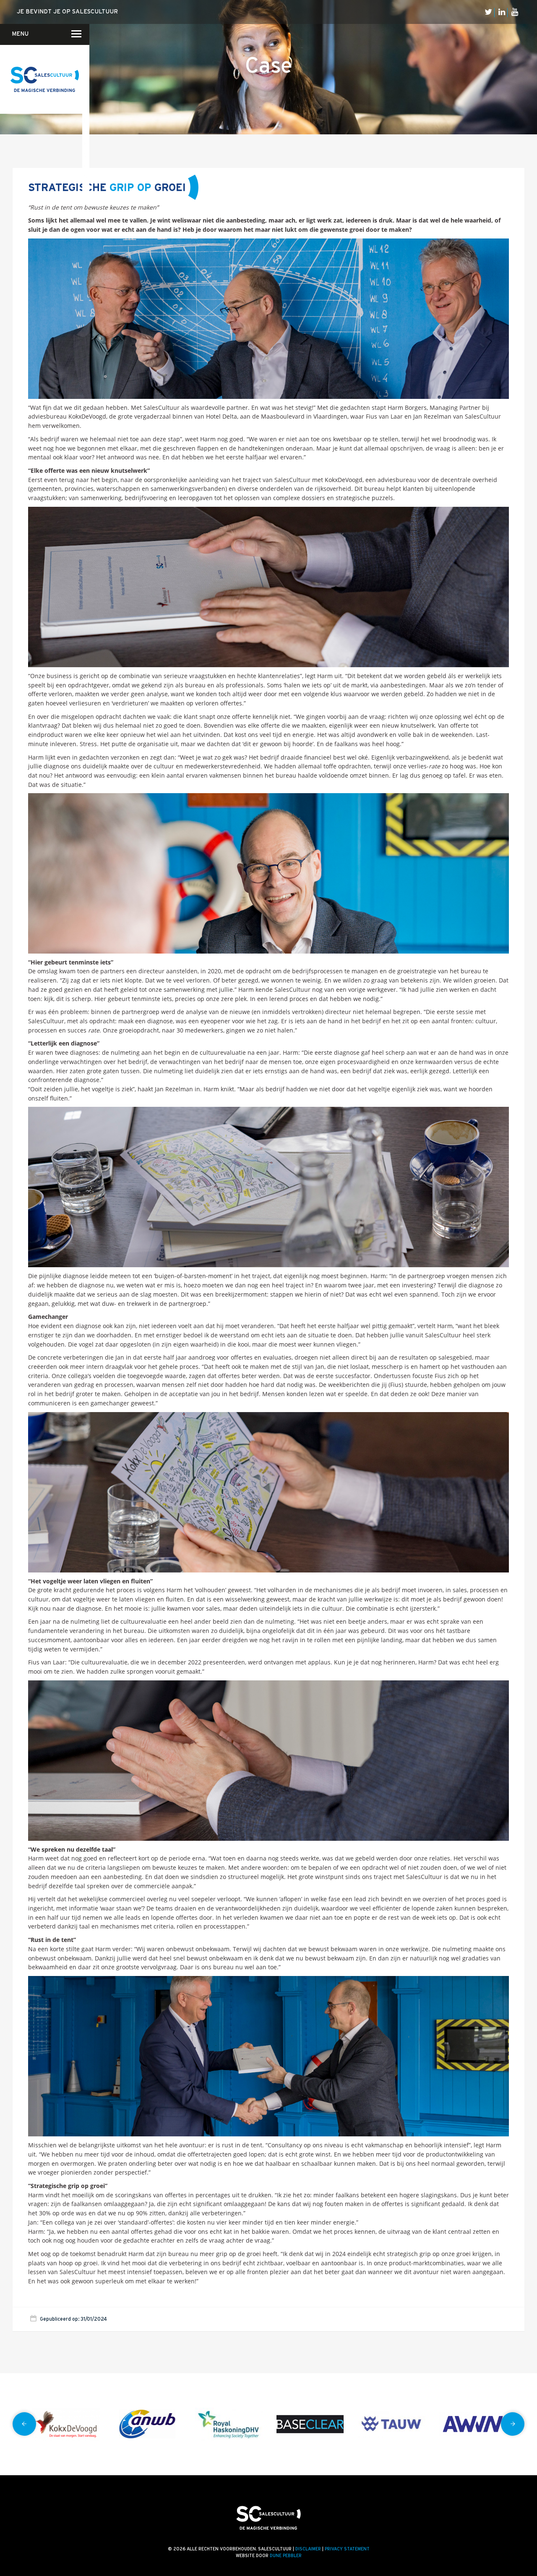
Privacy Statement (347, 2549)
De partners (87, 97)
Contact (84, 65)
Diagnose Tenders (86, 86)
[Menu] (71, 34)
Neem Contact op (84, 39)
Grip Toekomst (85, 109)
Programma (85, 132)
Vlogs (88, 74)
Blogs (88, 63)
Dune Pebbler (286, 2556)
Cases (88, 86)
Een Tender (85, 98)
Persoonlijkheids (85, 188)
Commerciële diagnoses (85, 64)
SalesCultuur (85, 177)
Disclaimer (308, 2549)
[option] (66, 2424)
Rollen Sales (84, 143)
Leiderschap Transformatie (86, 121)
